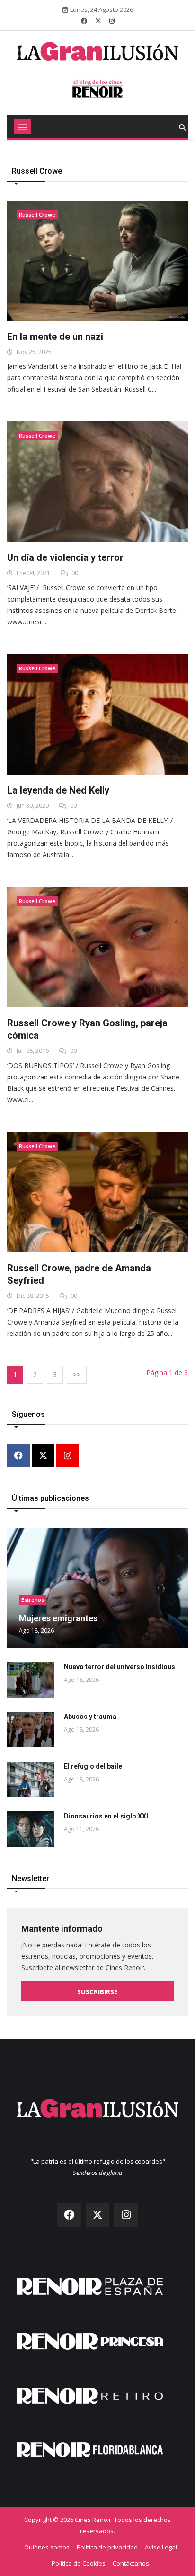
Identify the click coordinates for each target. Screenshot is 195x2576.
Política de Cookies (79, 2563)
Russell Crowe (37, 215)
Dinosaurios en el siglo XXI (106, 1816)
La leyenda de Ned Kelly (58, 790)
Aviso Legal (161, 2547)
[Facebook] (18, 1456)
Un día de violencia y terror (65, 557)
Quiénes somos (47, 2547)
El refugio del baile (93, 1766)
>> (77, 1375)
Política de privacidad (107, 2547)
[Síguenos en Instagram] (112, 21)
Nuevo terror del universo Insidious (120, 1667)
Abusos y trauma (90, 1717)
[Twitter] (43, 1456)
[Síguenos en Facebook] (84, 21)
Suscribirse (97, 1992)
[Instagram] (68, 1456)
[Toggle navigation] (22, 127)
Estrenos (33, 1600)
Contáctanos (131, 2563)
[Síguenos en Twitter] (98, 21)
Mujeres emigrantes (58, 1618)
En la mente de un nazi (55, 337)
